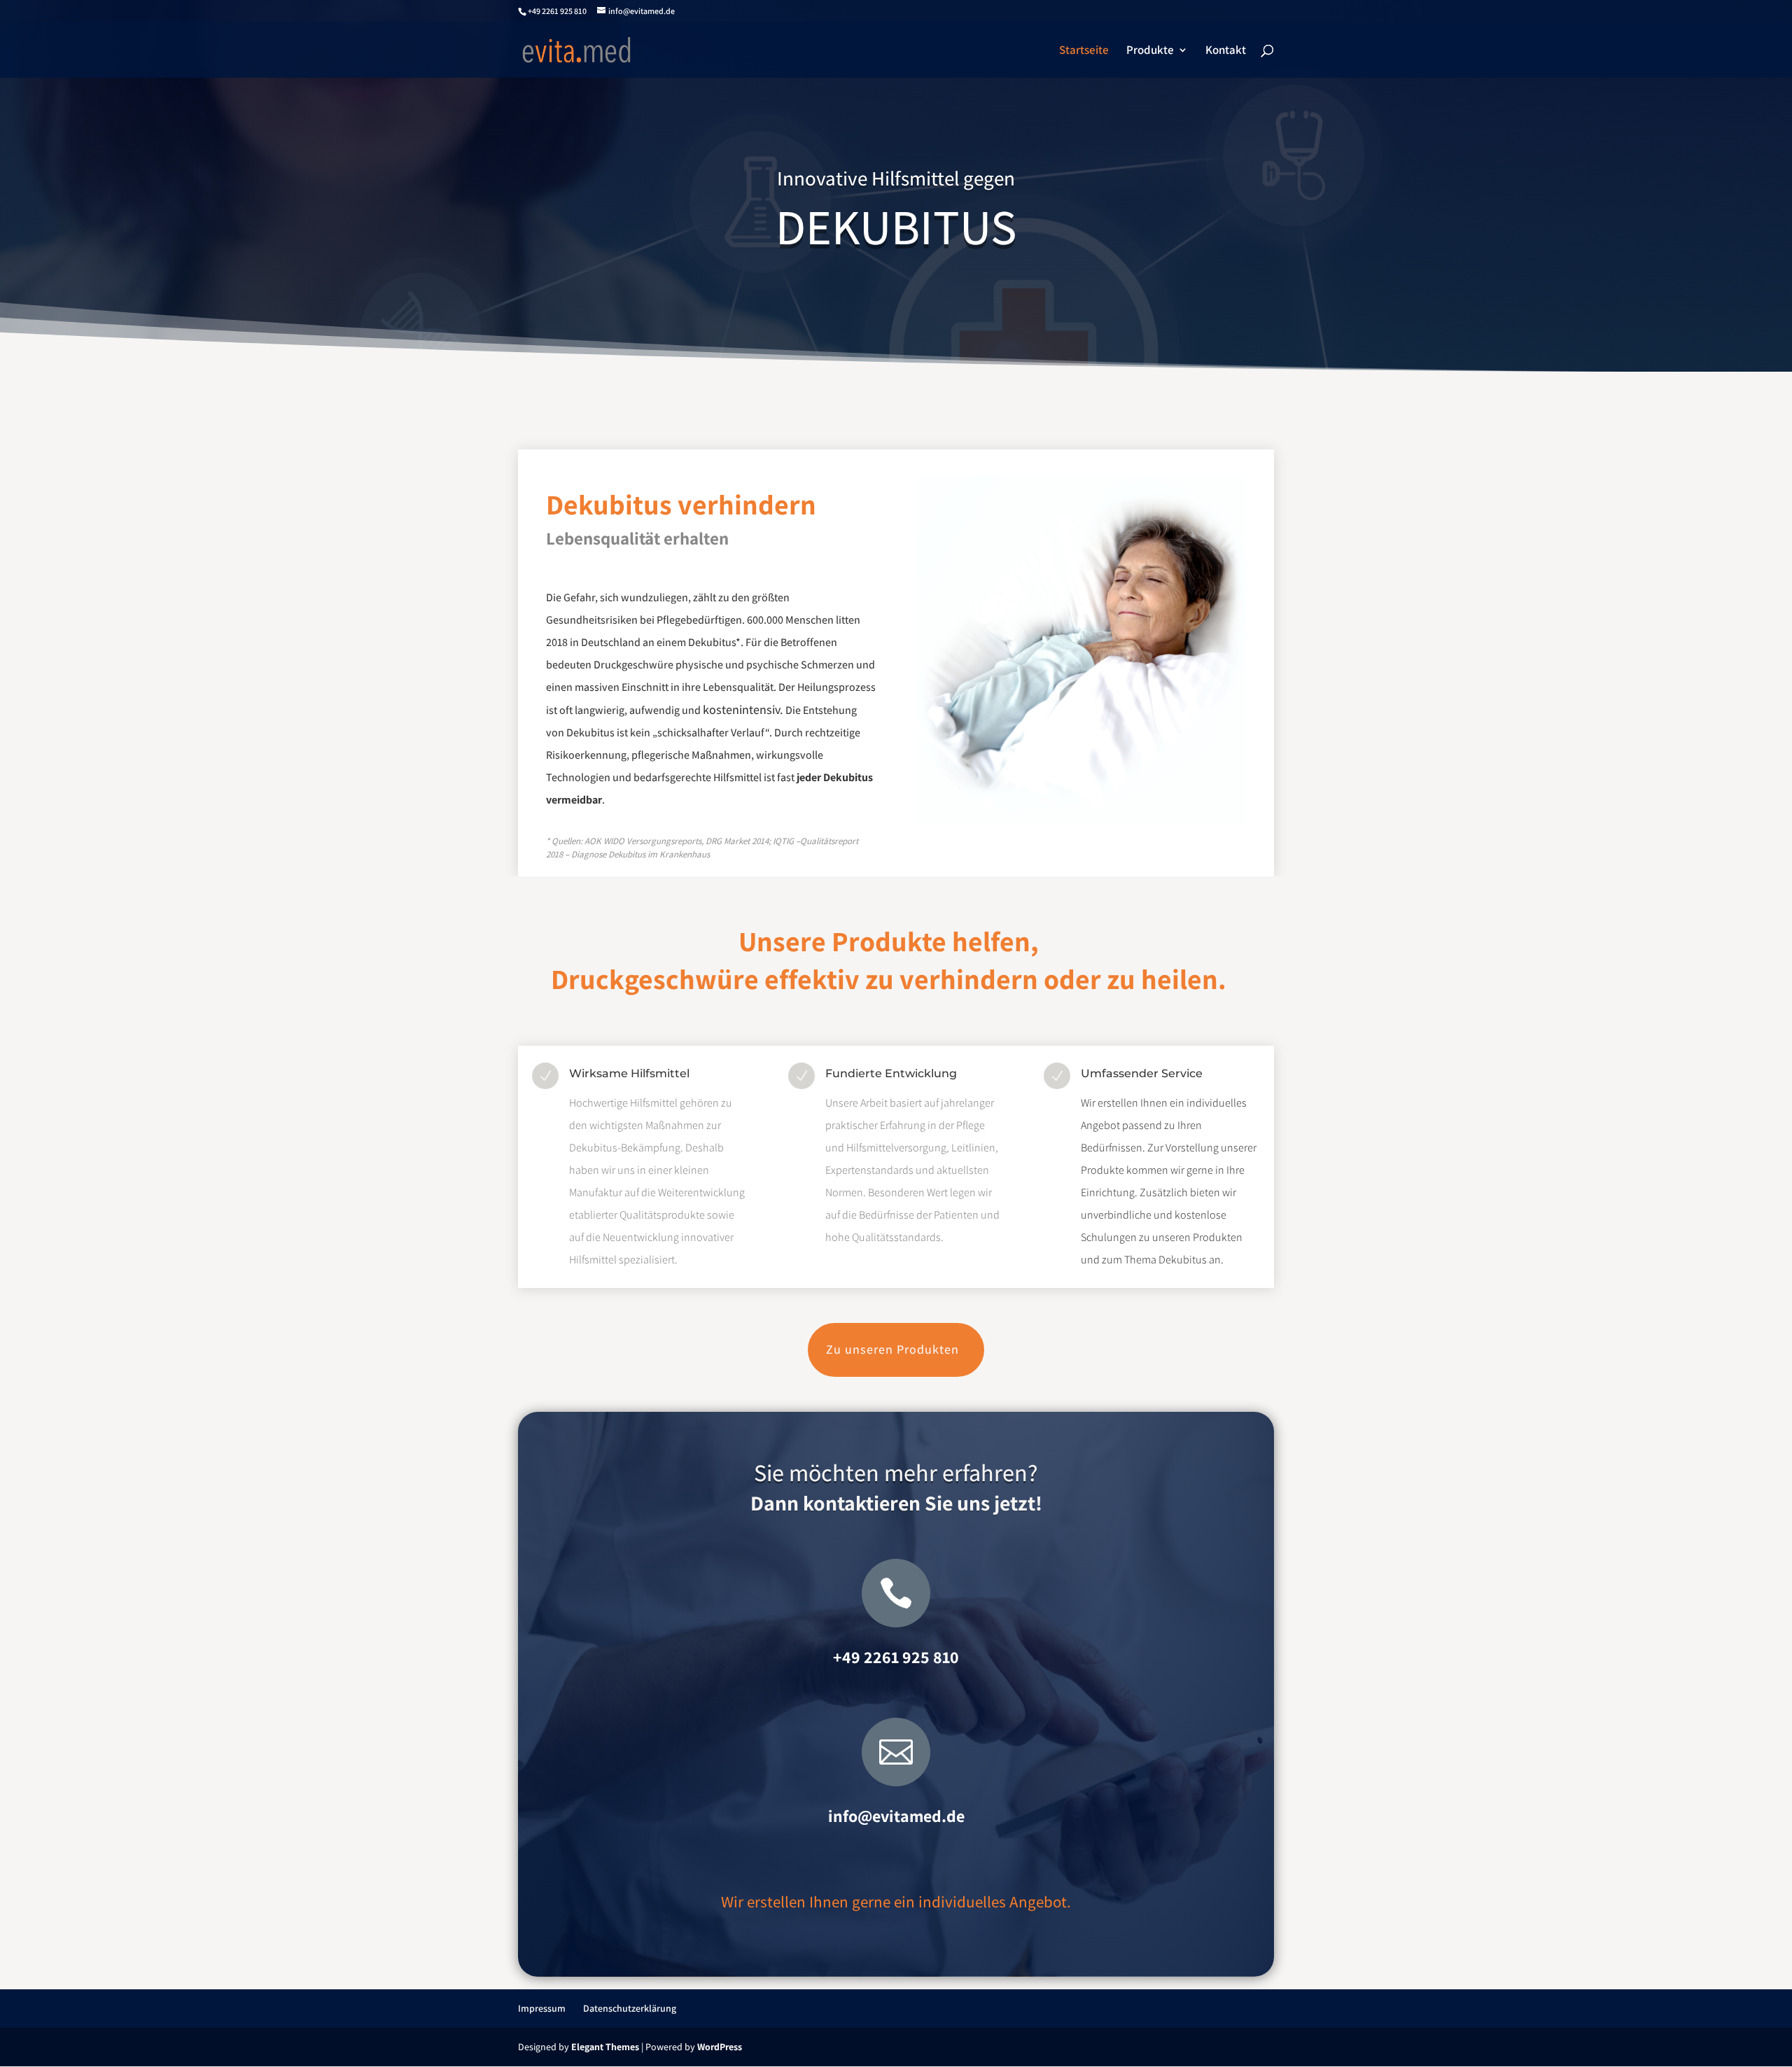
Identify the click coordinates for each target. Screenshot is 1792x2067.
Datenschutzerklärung (630, 2008)
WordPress (720, 2047)
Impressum (542, 2008)
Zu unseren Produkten (892, 1349)
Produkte (1150, 51)
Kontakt (1226, 51)
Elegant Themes (605, 2047)
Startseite (1084, 51)
